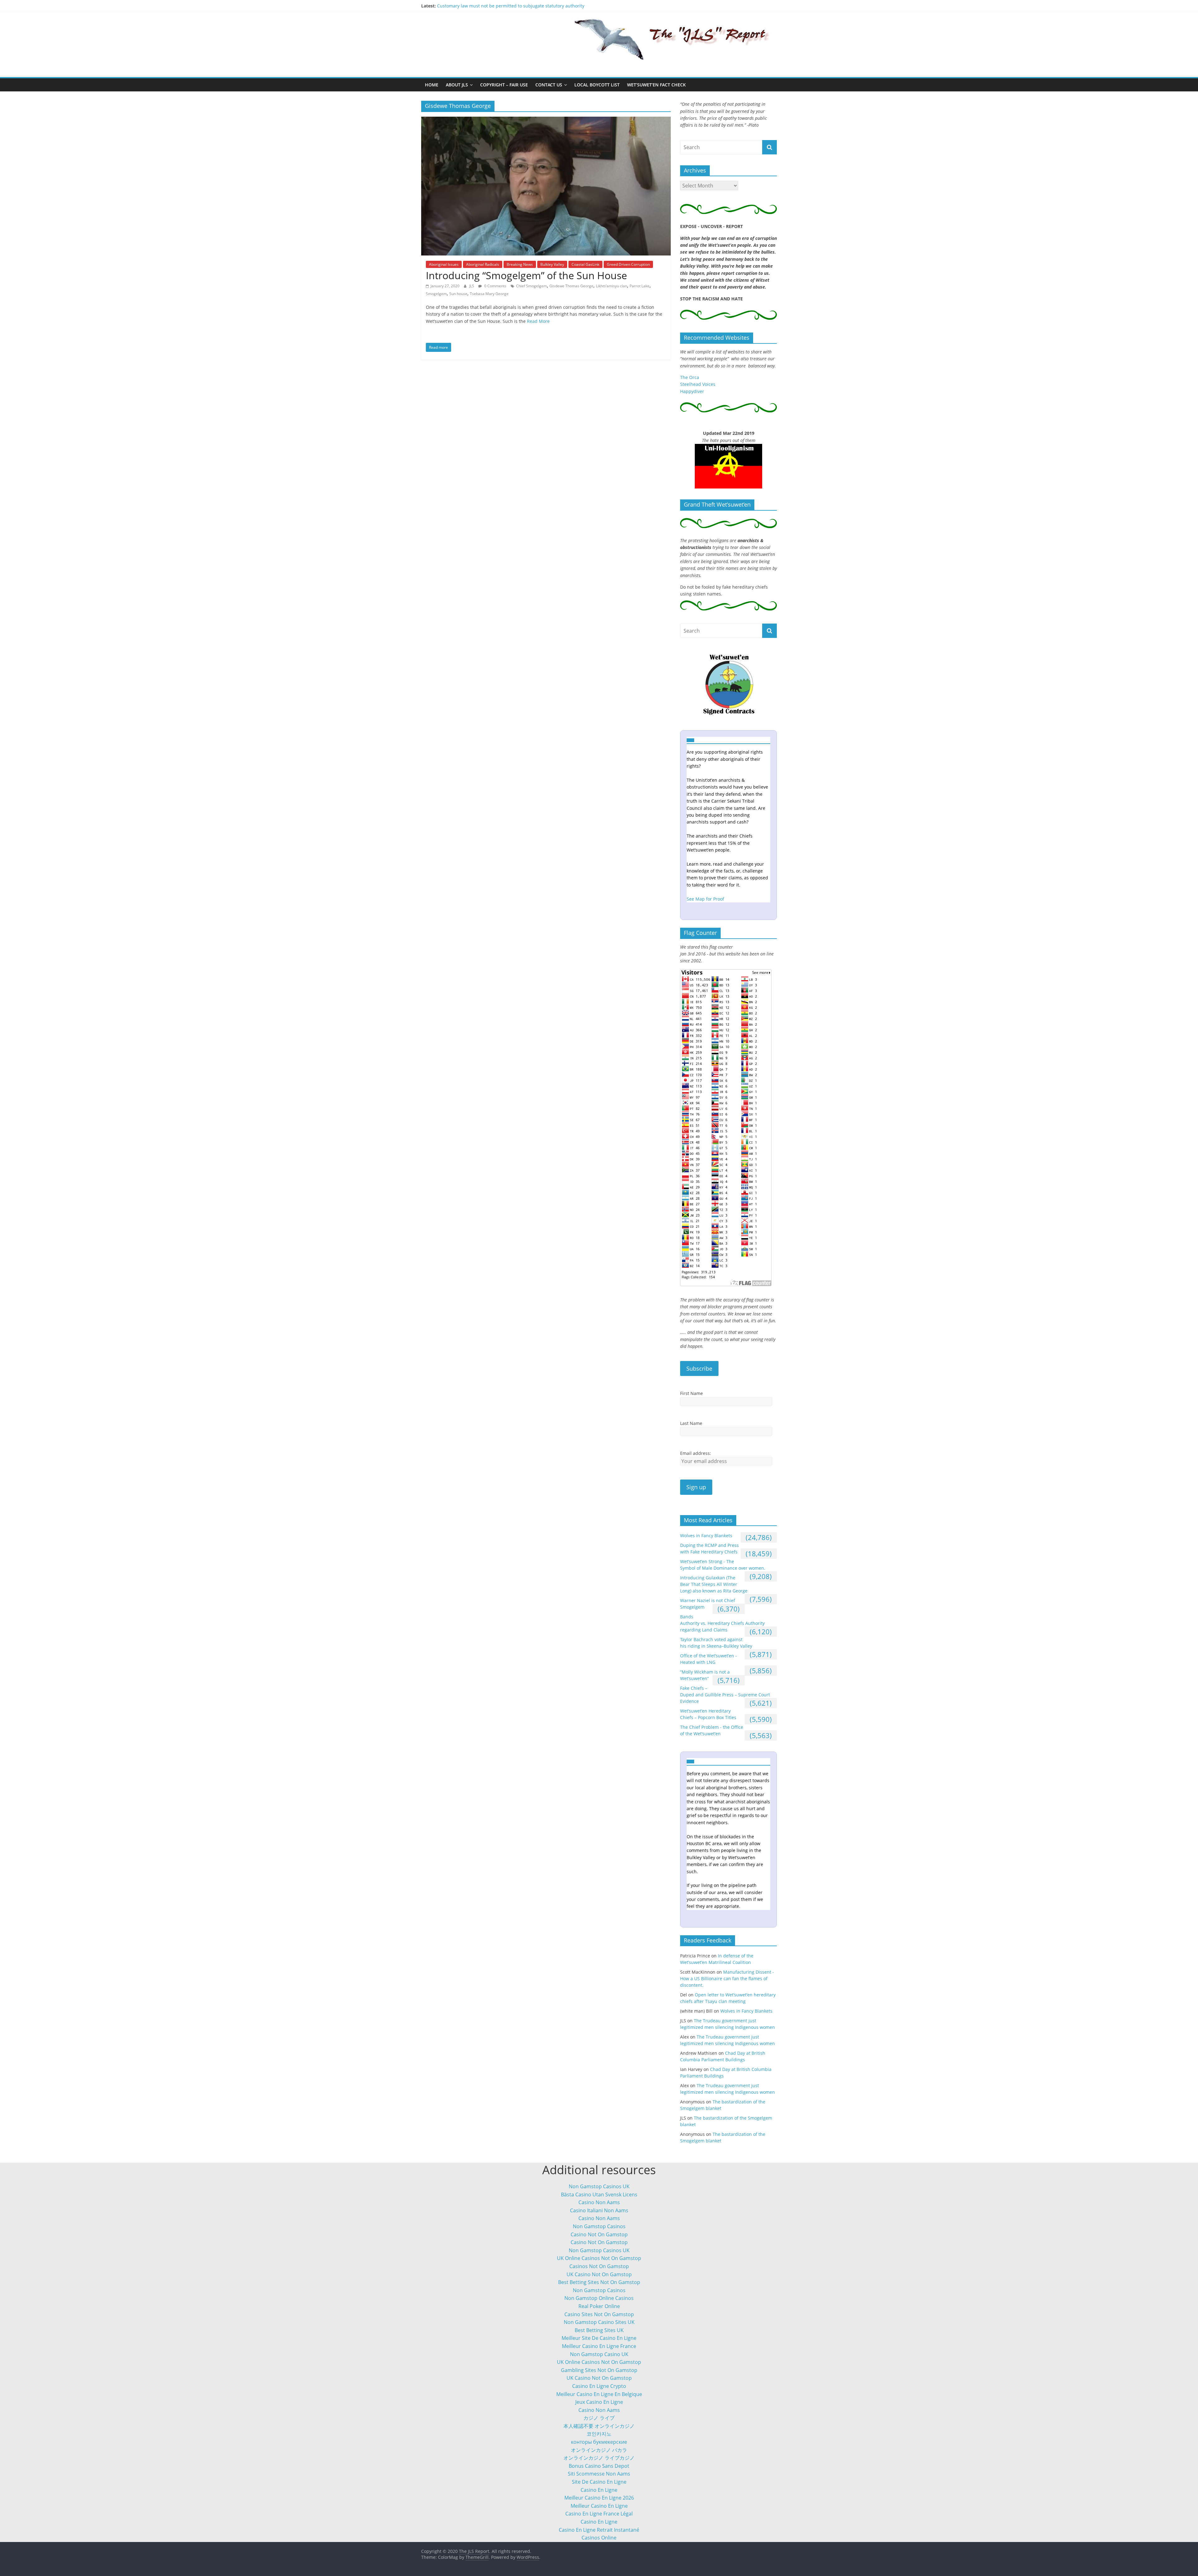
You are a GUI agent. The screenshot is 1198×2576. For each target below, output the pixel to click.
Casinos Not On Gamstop (599, 2266)
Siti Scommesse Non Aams (599, 2474)
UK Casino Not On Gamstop (599, 2274)
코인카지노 (599, 2434)
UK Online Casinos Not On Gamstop (599, 2258)
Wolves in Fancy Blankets (706, 1536)
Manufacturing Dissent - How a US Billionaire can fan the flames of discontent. (519, 6)
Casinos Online (599, 2538)
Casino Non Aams (599, 2202)
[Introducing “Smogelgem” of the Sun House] (546, 120)
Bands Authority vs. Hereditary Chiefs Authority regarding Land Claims (722, 1623)
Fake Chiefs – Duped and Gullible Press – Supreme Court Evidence (725, 1695)
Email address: (696, 1453)
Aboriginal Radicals (483, 264)
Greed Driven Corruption (628, 264)
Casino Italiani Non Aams (599, 2210)
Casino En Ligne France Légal (599, 2514)
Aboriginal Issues (444, 264)
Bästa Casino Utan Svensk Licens (599, 2194)
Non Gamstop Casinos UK (599, 2186)
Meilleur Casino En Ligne (599, 2506)
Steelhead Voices (698, 384)
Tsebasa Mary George (489, 294)
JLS (472, 286)
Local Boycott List (597, 85)
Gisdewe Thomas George (571, 286)
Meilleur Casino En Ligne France (599, 2346)
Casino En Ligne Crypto (599, 2386)
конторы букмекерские (599, 2442)
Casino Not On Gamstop (599, 2234)
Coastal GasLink (585, 264)
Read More (538, 321)
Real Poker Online (599, 2306)
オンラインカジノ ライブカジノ (599, 2458)
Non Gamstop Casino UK (599, 2354)
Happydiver (692, 391)
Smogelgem (436, 294)
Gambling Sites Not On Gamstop (599, 2370)
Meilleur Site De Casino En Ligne (599, 2338)
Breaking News (520, 264)
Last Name (691, 1423)
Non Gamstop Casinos (599, 2226)
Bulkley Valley (552, 264)
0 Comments (495, 286)
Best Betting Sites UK (599, 2330)
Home (432, 85)
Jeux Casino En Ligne (599, 2402)
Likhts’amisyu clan (611, 286)
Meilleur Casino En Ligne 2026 (599, 2498)
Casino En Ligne (599, 2490)
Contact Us (549, 85)
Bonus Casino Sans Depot (599, 2466)
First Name (692, 1393)
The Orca (690, 377)
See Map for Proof (705, 899)
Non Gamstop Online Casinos (599, 2298)
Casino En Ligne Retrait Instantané (599, 2530)
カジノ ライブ (599, 2418)
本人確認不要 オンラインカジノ (599, 2426)
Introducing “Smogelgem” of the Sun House (526, 275)
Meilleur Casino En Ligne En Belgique (599, 2394)
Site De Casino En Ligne (599, 2482)
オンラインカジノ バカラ (599, 2450)
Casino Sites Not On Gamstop (599, 2314)
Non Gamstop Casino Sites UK (599, 2322)
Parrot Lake (640, 286)
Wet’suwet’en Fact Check (656, 85)
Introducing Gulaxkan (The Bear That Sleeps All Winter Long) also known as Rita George (714, 1584)
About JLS (457, 85)
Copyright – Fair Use (504, 85)
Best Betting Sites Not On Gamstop (599, 2282)
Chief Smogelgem (531, 286)
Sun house (458, 294)
